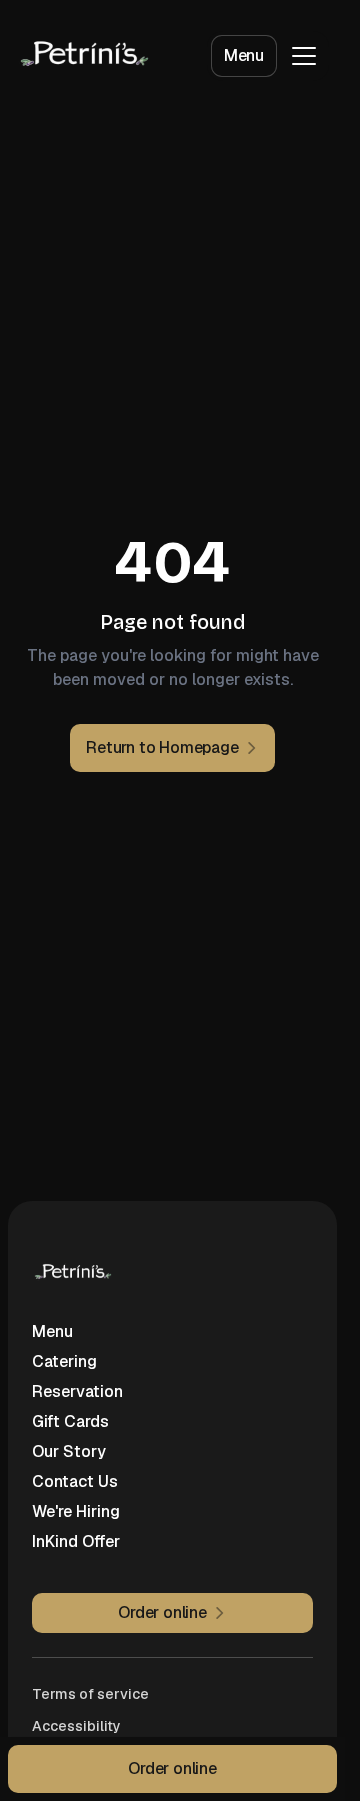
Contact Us (75, 1481)
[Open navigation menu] (304, 56)
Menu (244, 55)
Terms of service (90, 1694)
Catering (64, 1361)
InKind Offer (76, 1541)
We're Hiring (76, 1511)
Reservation (77, 1391)
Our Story (69, 1451)
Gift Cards (70, 1421)
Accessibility (76, 1726)
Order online (172, 1768)
